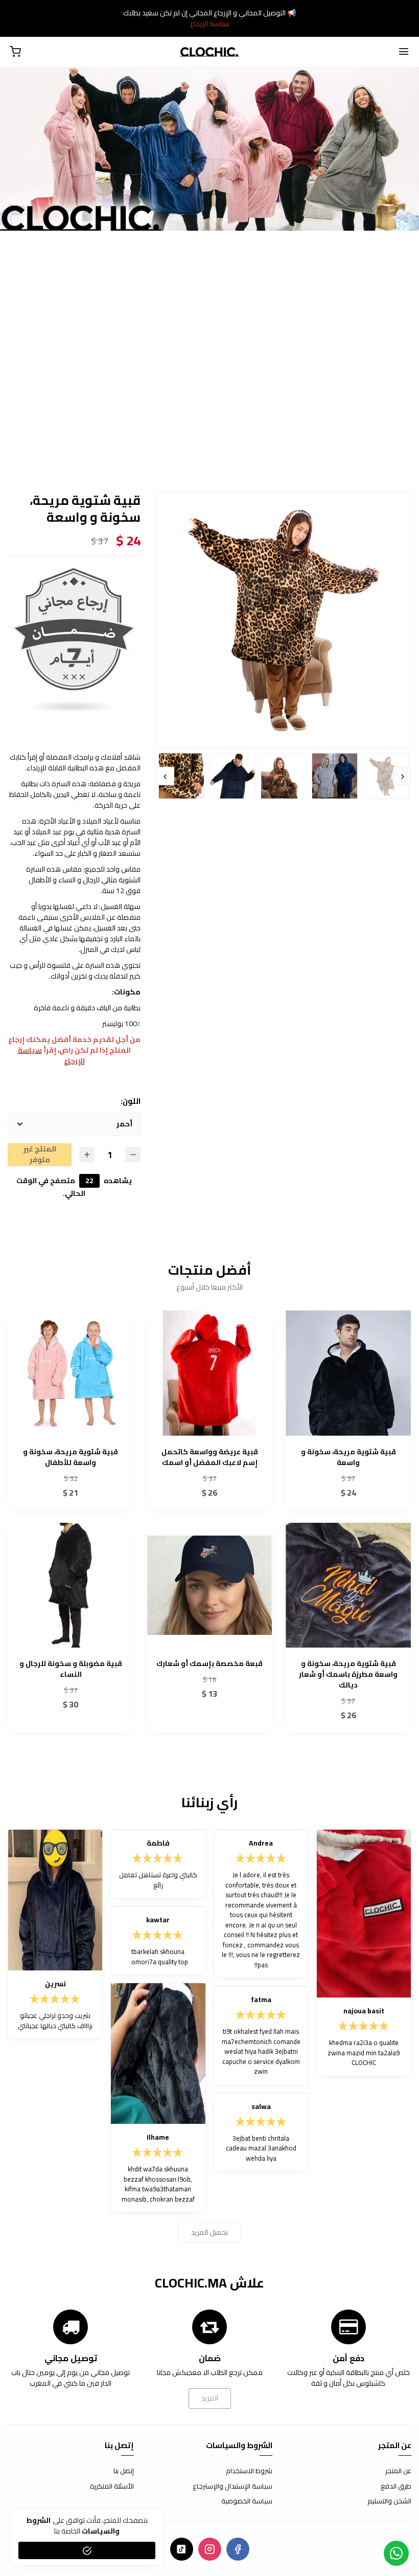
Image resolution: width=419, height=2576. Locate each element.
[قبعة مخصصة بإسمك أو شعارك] (210, 1585)
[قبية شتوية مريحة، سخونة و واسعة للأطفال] (71, 1373)
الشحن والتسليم (389, 2501)
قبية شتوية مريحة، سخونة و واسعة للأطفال (71, 1457)
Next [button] (165, 776)
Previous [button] (402, 776)
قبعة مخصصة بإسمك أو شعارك (209, 1664)
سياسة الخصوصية (247, 2501)
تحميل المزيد (209, 2232)
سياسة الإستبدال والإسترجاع (232, 2486)
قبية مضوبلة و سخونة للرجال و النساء (71, 1669)
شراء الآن (348, 1429)
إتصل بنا (124, 2471)
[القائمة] (404, 52)
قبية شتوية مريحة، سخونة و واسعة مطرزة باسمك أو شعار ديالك (348, 1674)
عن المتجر (398, 2471)
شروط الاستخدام (249, 2471)
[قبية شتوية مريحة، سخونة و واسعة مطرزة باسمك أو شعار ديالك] (348, 1585)
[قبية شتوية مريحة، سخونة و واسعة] (348, 1373)
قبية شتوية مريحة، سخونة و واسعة (348, 1457)
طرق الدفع (396, 2486)
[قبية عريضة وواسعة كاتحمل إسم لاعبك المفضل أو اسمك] (210, 1373)
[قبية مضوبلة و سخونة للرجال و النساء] (71, 1585)
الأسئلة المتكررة (112, 2486)
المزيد (210, 2398)
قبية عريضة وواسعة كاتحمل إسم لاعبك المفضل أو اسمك (210, 1457)
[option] (284, 620)
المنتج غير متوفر (40, 1155)
